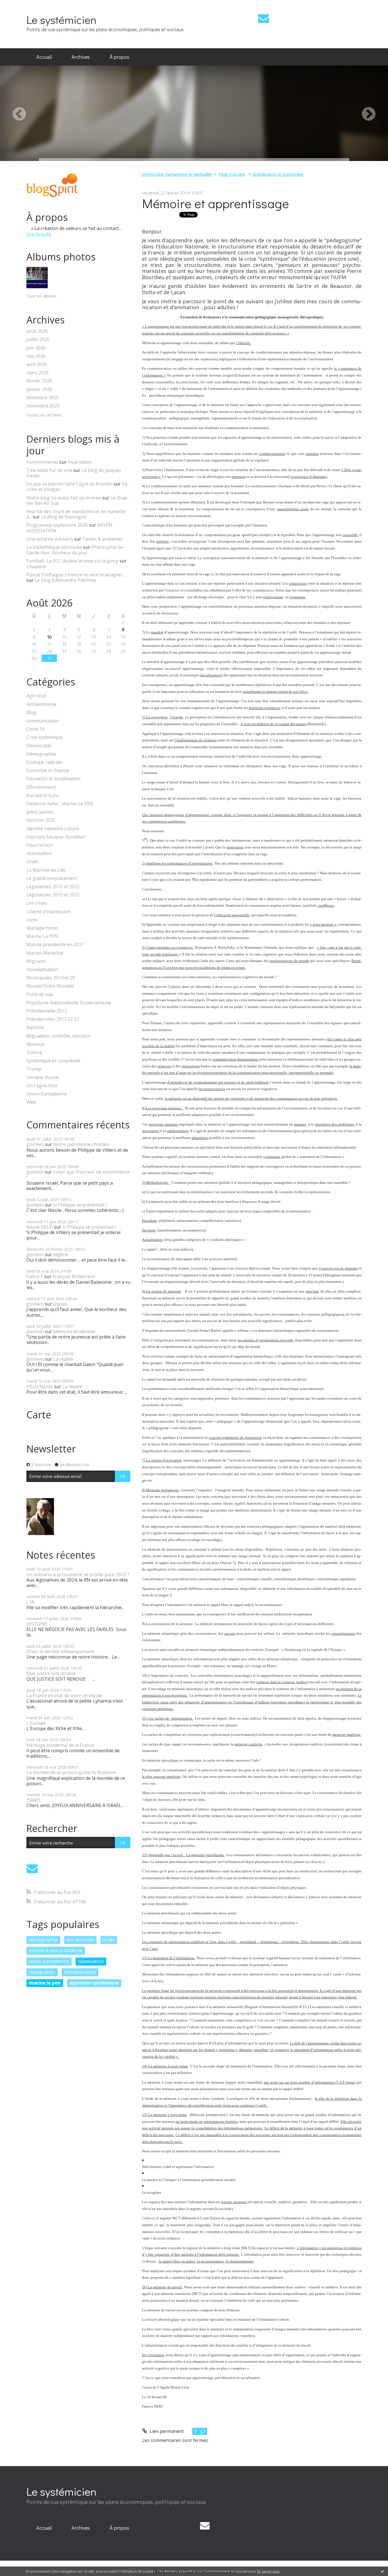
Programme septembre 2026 (57, 525)
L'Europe (36, 1723)
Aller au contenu (20, 5)
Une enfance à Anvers (50, 539)
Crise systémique (44, 737)
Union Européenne (47, 1094)
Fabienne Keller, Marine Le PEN (60, 804)
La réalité (63, 1359)
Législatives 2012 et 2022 (53, 887)
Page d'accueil (232, 174)
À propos (119, 57)
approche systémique (94, 1983)
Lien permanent (166, 2431)
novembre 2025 (43, 406)
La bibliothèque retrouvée (54, 547)
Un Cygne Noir (42, 1086)
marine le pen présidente (56, 1950)
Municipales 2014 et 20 (51, 978)
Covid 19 (35, 729)
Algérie (61, 1254)
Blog (31, 713)
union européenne (49, 1961)
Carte (39, 1415)
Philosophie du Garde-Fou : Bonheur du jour (75, 550)
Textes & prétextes (103, 539)
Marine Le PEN (42, 936)
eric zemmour (80, 1940)
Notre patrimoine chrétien (81, 1144)
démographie (43, 1940)
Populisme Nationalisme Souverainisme (69, 1003)
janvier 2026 (39, 389)
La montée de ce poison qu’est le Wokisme (71, 1772)
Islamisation (39, 853)
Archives (81, 57)
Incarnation (80, 462)
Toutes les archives (44, 415)
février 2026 (39, 381)
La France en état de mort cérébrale (64, 1695)
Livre (32, 920)
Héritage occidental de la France (60, 1745)
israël (109, 1940)
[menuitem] (44, 57)
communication (43, 721)
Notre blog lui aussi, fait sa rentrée (64, 498)
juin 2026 (36, 348)
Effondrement (41, 787)
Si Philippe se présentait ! (80, 1205)
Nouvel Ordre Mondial (50, 986)
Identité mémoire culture (53, 829)
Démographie (41, 754)
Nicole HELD (40, 1227)
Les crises (37, 903)
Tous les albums (41, 296)
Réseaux (35, 1044)
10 (50, 637)
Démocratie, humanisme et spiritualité (177, 174)
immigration (42, 1972)
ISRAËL (34, 1800)
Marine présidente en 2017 (55, 945)
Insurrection (40, 845)
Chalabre (36, 566)
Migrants (36, 961)
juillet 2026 (38, 339)
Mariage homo (42, 928)
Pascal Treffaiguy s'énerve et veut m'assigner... (76, 575)
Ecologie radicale (44, 762)
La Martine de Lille (46, 870)
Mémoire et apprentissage (215, 203)
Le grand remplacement (52, 878)
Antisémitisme (41, 704)
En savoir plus (268, 2571)
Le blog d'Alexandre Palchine (65, 580)
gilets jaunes (40, 812)
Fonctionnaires (42, 462)
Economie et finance (48, 770)
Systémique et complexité (53, 1061)
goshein (35, 1144)
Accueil (44, 57)
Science (34, 1052)
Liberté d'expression (48, 912)
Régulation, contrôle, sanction (58, 1036)
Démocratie (39, 746)
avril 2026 (37, 364)
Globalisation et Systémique (278, 174)
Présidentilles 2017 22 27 (53, 1019)
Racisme (35, 1027)
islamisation (91, 1961)
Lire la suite (39, 234)
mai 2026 (36, 356)
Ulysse (60, 1304)
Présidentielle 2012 (47, 1011)
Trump (34, 1069)
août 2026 (37, 331)
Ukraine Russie (42, 1077)
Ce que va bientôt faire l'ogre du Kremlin (69, 484)
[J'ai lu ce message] (382, 2571)
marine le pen (45, 1983)
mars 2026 (37, 373)
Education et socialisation (53, 779)
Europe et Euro (43, 795)
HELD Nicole (40, 1387)
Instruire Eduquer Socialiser (56, 837)
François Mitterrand (74, 1276)
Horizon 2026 (41, 820)
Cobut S (35, 1276)
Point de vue (40, 995)
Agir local (36, 696)
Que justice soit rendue (51, 1673)
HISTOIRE (37, 1624)
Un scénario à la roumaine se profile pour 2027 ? (78, 1575)
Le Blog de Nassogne (64, 517)
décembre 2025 (43, 398)
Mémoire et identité (74, 1331)
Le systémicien (61, 19)
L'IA (30, 1602)
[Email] (263, 18)
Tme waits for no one (49, 470)
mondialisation (42, 970)
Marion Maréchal (45, 953)
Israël (32, 862)
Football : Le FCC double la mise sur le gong (72, 561)
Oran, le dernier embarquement (60, 1651)
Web (31, 1102)
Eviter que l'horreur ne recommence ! (78, 1175)
